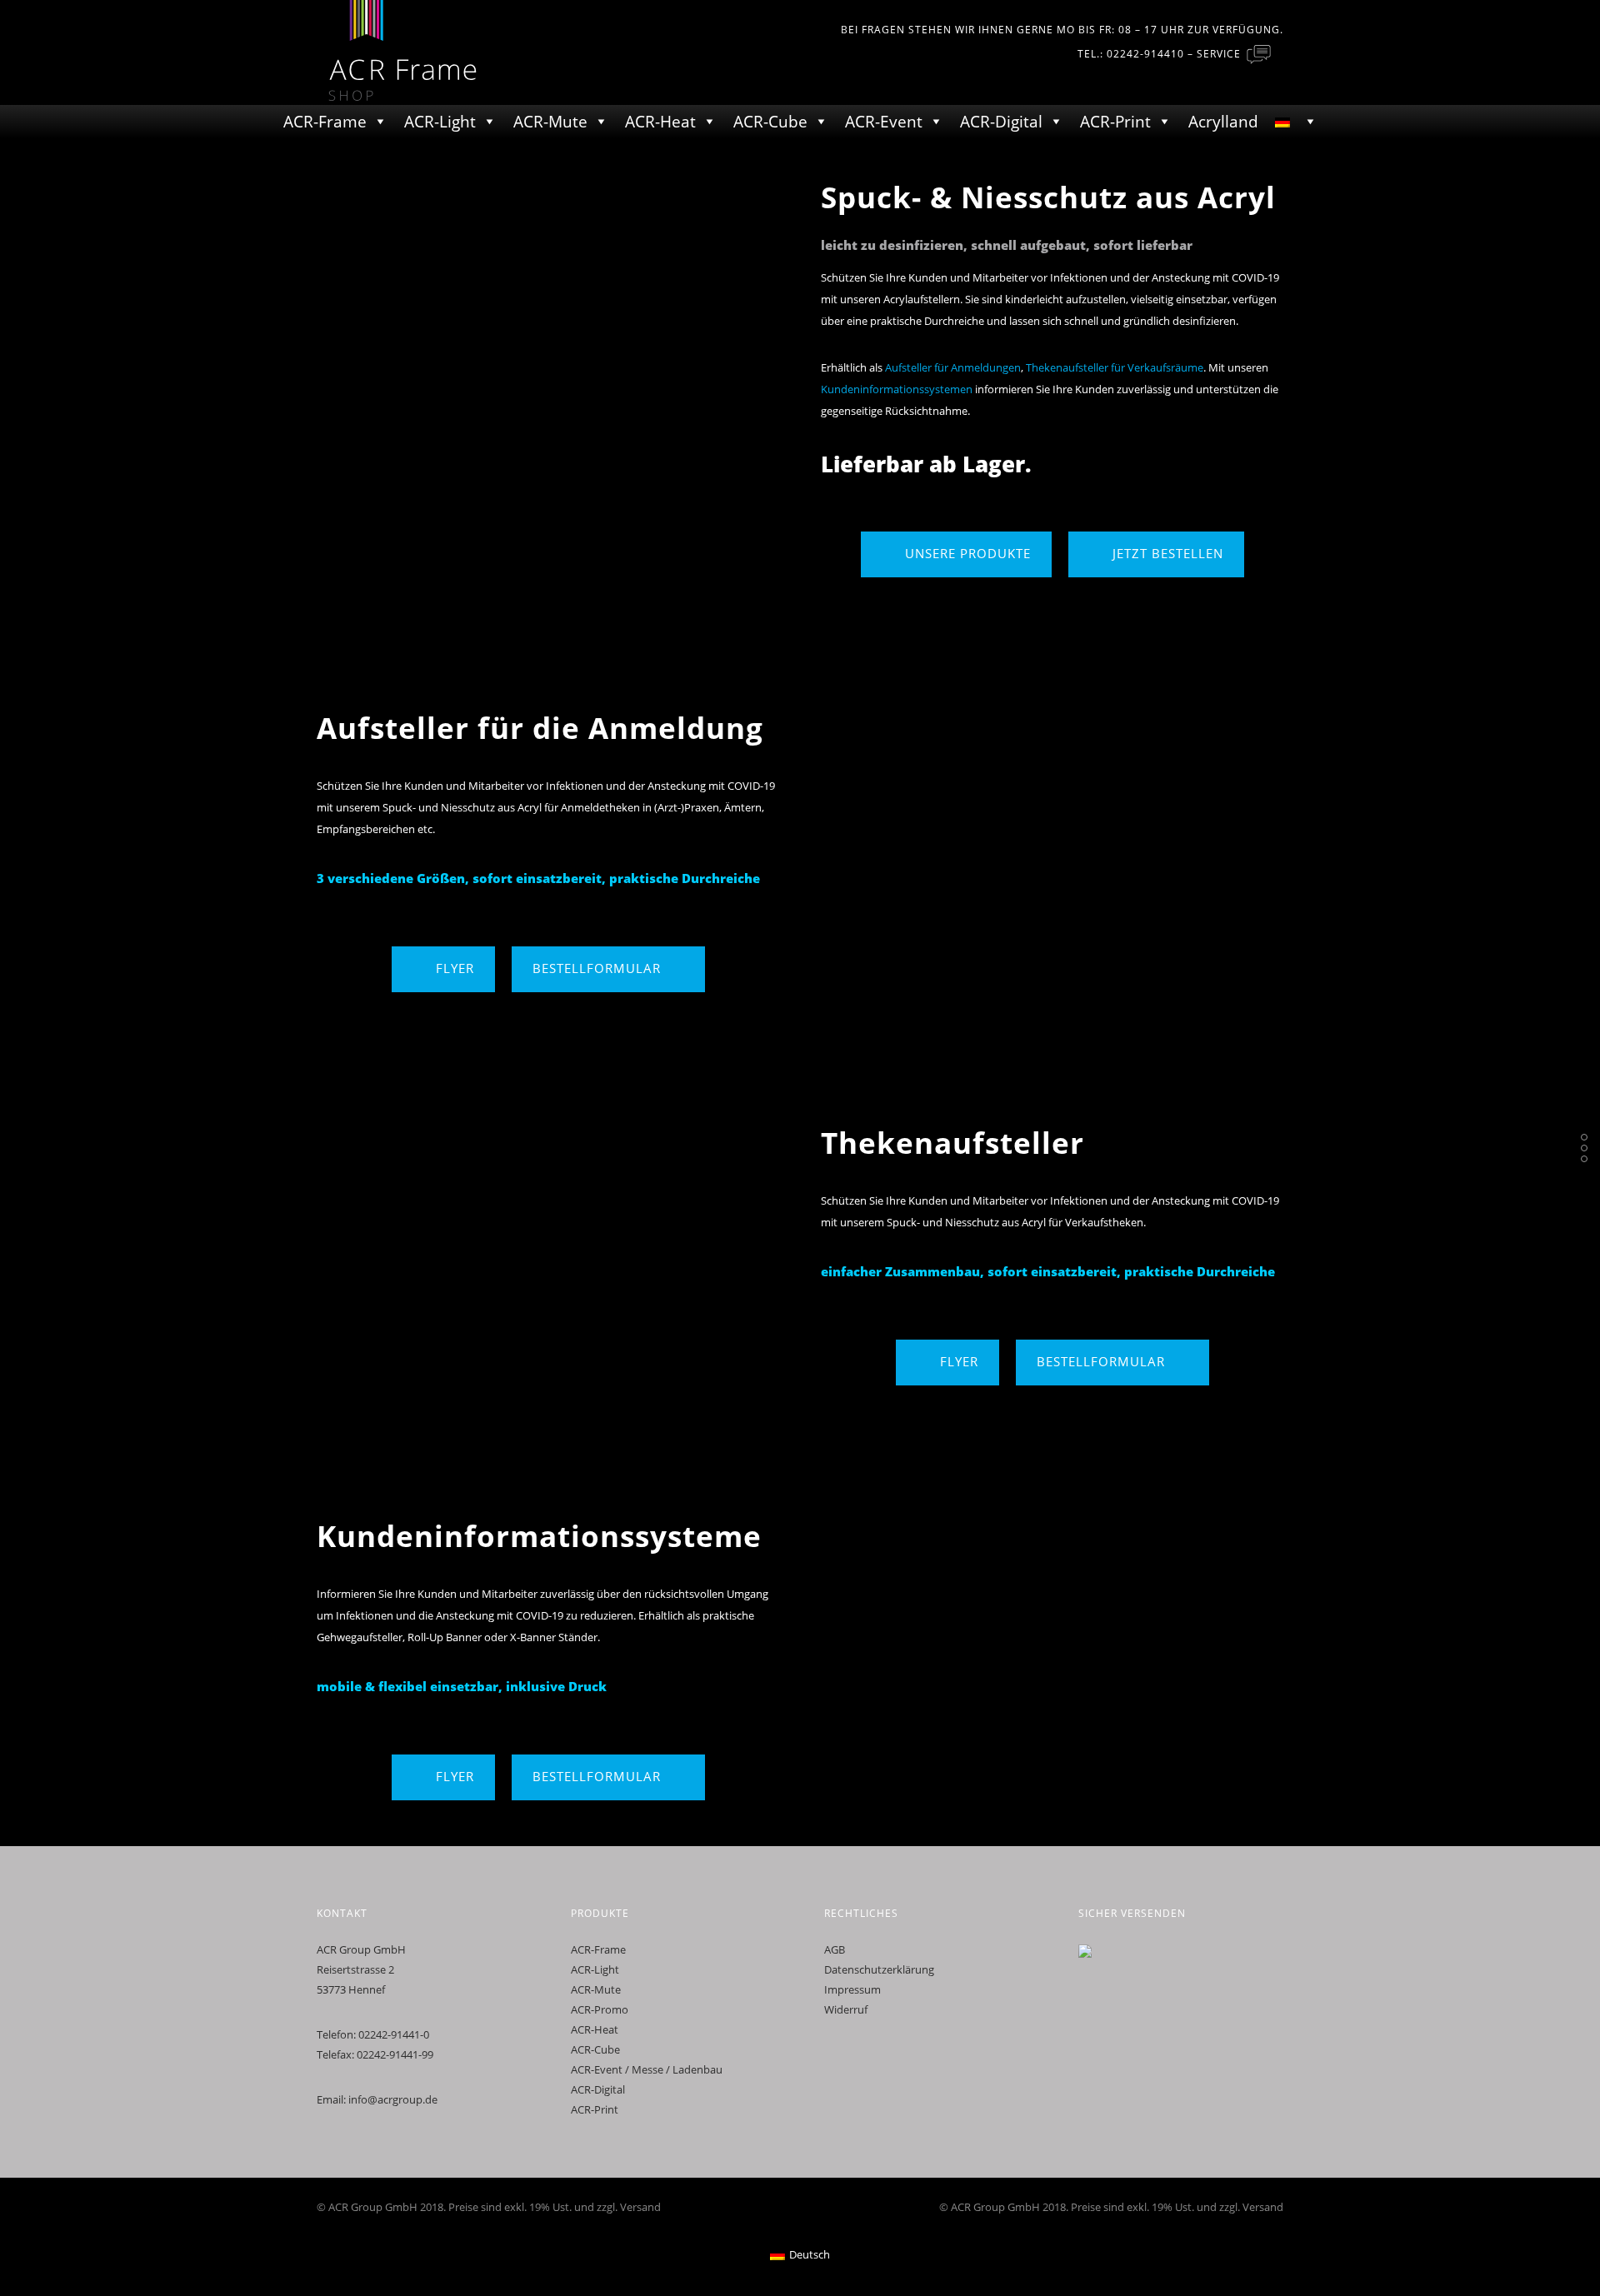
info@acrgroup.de (393, 2099)
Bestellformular (597, 968)
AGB (835, 1949)
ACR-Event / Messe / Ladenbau (647, 2069)
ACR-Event (884, 122)
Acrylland (1223, 122)
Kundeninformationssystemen (897, 389)
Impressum (852, 1989)
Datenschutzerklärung (879, 1969)
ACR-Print (1115, 122)
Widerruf (846, 2009)
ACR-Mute (550, 122)
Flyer (455, 968)
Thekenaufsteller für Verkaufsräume (1115, 367)
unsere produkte (968, 553)
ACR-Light (440, 122)
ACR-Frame (325, 122)
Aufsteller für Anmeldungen (953, 367)
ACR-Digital (1001, 122)
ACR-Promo (600, 2009)
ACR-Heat (660, 122)
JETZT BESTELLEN (1168, 553)
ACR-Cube (770, 122)
